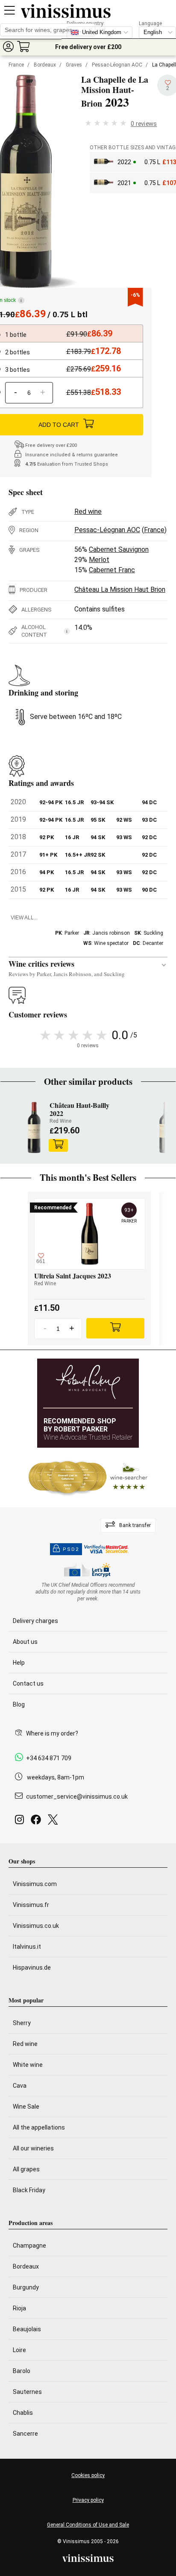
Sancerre (25, 2434)
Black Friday (29, 2190)
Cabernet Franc (112, 570)
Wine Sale (26, 2107)
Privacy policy (88, 2500)
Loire (19, 2350)
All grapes (26, 2169)
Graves (74, 65)
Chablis (23, 2413)
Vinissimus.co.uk (36, 1926)
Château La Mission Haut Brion (120, 590)
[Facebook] (38, 1822)
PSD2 (71, 1549)
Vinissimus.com (35, 1884)
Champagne (29, 2246)
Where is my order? (52, 1733)
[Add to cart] (59, 1145)
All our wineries (33, 2148)
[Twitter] (54, 1822)
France (16, 65)
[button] (8, 46)
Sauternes (27, 2392)
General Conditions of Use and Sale (88, 2525)
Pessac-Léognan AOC (117, 65)
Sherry (22, 2023)
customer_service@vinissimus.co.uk (77, 1797)
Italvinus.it (27, 1947)
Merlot (99, 560)
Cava (20, 2086)
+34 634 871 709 (49, 1758)
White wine (28, 2065)
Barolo (22, 2371)
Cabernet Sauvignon (119, 549)
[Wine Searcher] (88, 1478)
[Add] (115, 1328)
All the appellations (39, 2127)
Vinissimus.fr (31, 1905)
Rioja (19, 2308)
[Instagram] (21, 1822)
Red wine (88, 511)
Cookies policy (88, 2475)
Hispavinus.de (32, 1967)
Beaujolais (27, 2329)
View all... (24, 918)
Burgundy (26, 2287)
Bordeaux (45, 65)
